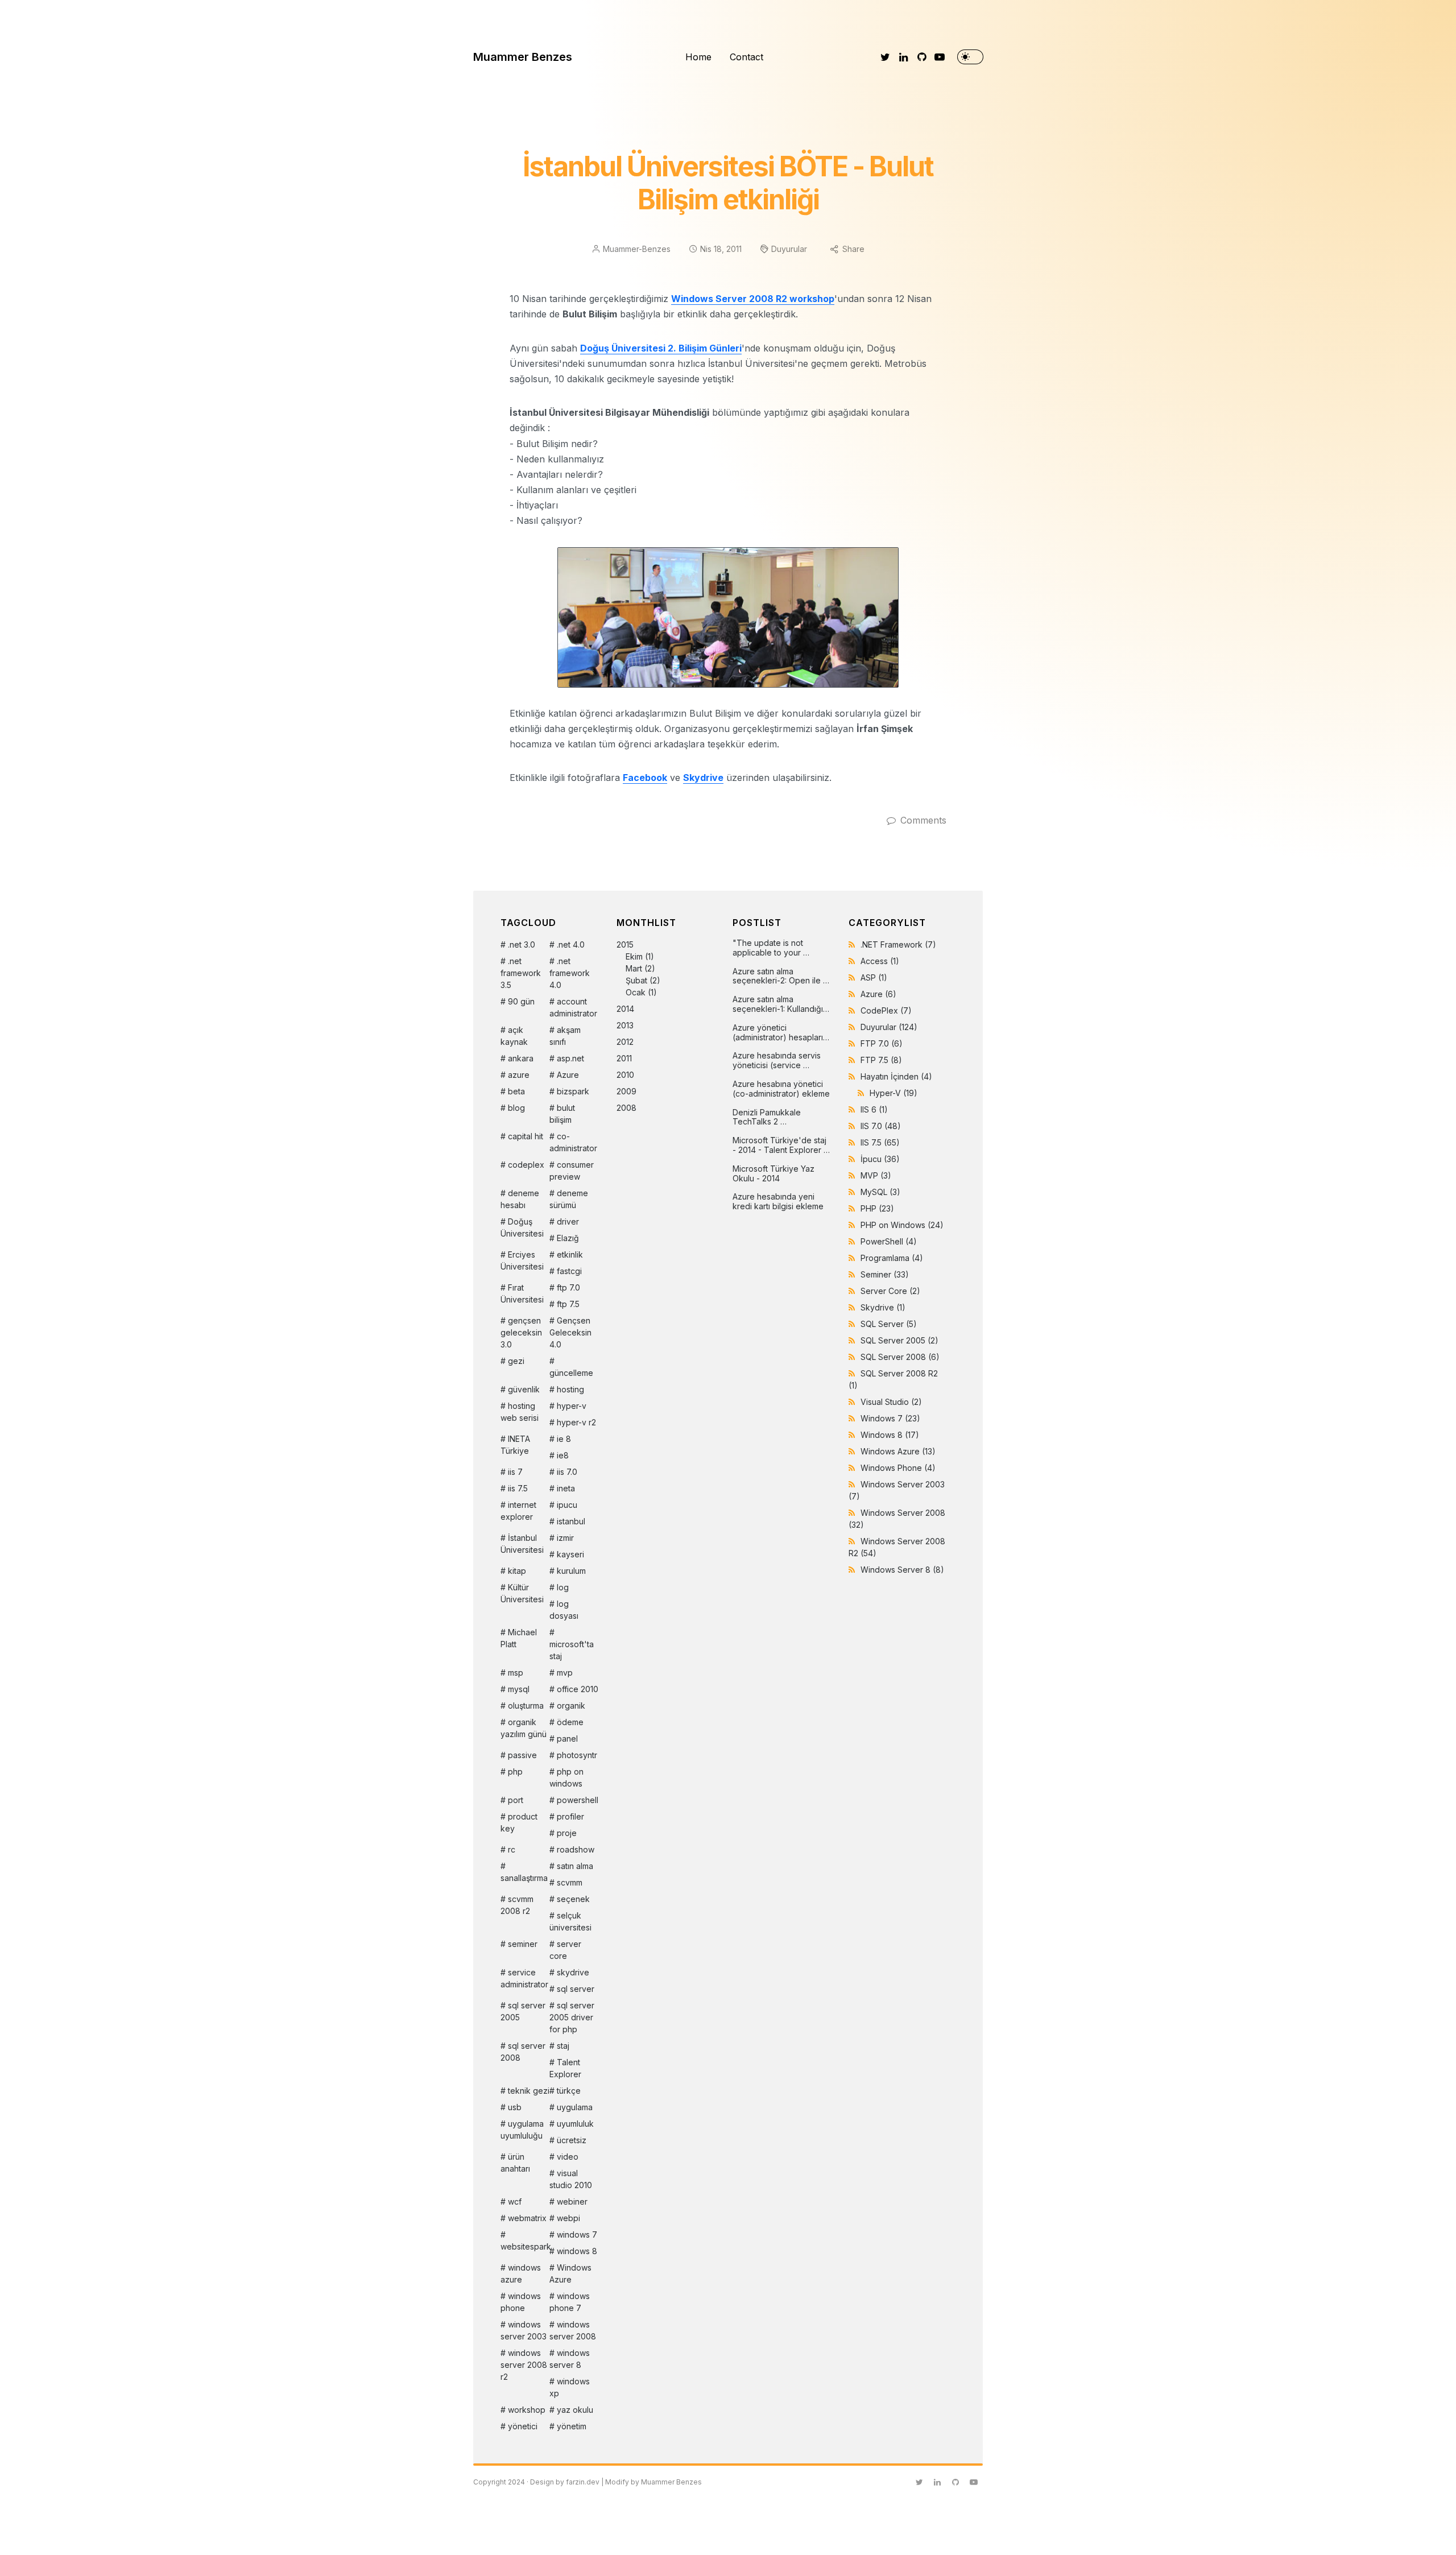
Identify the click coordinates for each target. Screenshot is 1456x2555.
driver (568, 1221)
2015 (638, 968)
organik (571, 1706)
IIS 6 (874, 1109)
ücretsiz (572, 2140)
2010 (625, 1075)
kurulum (571, 1571)
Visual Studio (891, 1402)
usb (515, 2107)
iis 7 (515, 1472)
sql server (576, 1989)
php (515, 1771)
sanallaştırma (524, 1878)
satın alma (575, 1866)
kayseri (570, 1554)
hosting (570, 1389)
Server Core (890, 1291)
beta (516, 1091)
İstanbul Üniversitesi (522, 1544)
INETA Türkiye (515, 1445)
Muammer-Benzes (637, 249)
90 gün (521, 1001)
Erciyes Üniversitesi (522, 1260)
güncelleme (571, 1373)
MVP (876, 1175)
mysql (519, 1689)
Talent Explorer (565, 2068)
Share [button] (853, 249)
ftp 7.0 (568, 1287)
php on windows (566, 1777)
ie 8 (564, 1439)
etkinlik (570, 1254)
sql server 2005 (523, 2011)
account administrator (573, 1007)
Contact (746, 57)
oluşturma (526, 1706)
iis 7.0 (567, 1472)
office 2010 (578, 1689)
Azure (568, 1075)
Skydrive (703, 778)
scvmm (570, 1882)
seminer (523, 1944)
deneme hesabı (520, 1199)
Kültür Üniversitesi (522, 1593)
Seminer (885, 1274)
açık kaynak (514, 1036)
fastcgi (569, 1271)
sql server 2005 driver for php (572, 2017)
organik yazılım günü (524, 1728)
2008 (626, 1108)
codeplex (526, 1165)
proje (567, 1833)
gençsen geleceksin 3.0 (521, 1332)
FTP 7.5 (881, 1060)
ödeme (570, 1722)
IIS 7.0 (881, 1126)
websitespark (525, 2246)
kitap (517, 1571)
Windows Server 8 (902, 1570)
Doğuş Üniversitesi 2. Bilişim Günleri (661, 348)
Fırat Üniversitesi (522, 1293)
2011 (624, 1058)
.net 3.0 (522, 944)
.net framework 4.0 (570, 973)
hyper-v (572, 1406)
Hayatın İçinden (896, 1076)
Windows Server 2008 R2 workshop (753, 299)
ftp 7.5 (568, 1304)
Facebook (645, 778)
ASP (874, 977)
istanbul (571, 1521)
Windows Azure (570, 2273)
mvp (565, 1673)
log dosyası (564, 1610)
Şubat (636, 980)
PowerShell (889, 1241)
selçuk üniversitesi (570, 1921)
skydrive (573, 1972)
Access (880, 961)
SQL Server (889, 1324)
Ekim (634, 956)
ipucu (567, 1505)
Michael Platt (519, 1638)
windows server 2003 (524, 2330)
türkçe (569, 2091)
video (568, 2157)
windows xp (570, 2387)
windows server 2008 (573, 2330)
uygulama (575, 2107)
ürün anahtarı (515, 2163)
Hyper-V (894, 1093)
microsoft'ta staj (572, 1650)
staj (563, 2046)
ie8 (563, 1455)
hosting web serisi (520, 1412)
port (516, 1800)
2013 (625, 1025)
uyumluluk (575, 2124)
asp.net (570, 1058)
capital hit (526, 1136)
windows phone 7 (570, 2302)
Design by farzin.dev (565, 2482)
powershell (578, 1800)
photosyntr (577, 1755)
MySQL (880, 1192)
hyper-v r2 (576, 1422)
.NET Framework (898, 944)
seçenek (573, 1899)
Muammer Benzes (523, 57)
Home (698, 57)
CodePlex (886, 1010)
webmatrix (527, 2218)
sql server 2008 (523, 2052)
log (563, 1587)
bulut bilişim (562, 1114)
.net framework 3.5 (521, 973)
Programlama (892, 1258)
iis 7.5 (518, 1488)
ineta (566, 1488)
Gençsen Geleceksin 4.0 (570, 1332)
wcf (515, 2201)
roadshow (576, 1849)
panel (567, 1739)
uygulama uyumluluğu (522, 2130)
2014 (625, 1009)
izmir (565, 1538)
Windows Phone (898, 1468)
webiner (572, 2201)
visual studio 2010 (571, 2179)
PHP (877, 1208)
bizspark (573, 1091)
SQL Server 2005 (899, 1340)
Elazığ (568, 1238)
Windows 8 (890, 1435)
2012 (625, 1042)
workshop (527, 2410)
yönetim (572, 2426)
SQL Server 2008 (900, 1357)
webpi (568, 2218)
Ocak (636, 992)
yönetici (523, 2426)
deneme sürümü (569, 1199)
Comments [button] (923, 820)
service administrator (524, 1978)
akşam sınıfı (565, 1036)
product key (519, 1822)
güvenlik (524, 1389)
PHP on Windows (902, 1225)
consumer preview (572, 1171)
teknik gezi (529, 2091)
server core (565, 1950)
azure (519, 1075)
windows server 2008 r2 (524, 2365)
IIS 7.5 (880, 1142)
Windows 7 (890, 1418)
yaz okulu (575, 2410)
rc (512, 1849)
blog (516, 1108)
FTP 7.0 (882, 1043)
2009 (626, 1091)
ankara (521, 1058)
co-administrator (573, 1142)
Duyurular (789, 249)
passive (522, 1755)
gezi (516, 1361)
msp (516, 1673)
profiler (570, 1816)
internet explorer (518, 1511)
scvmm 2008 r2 (517, 1905)
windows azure (521, 2273)
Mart (634, 968)
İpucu (880, 1159)
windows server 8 (570, 2359)
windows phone (521, 2302)
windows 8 (577, 2251)
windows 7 (577, 2234)
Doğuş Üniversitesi (522, 1227)
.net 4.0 (571, 944)
